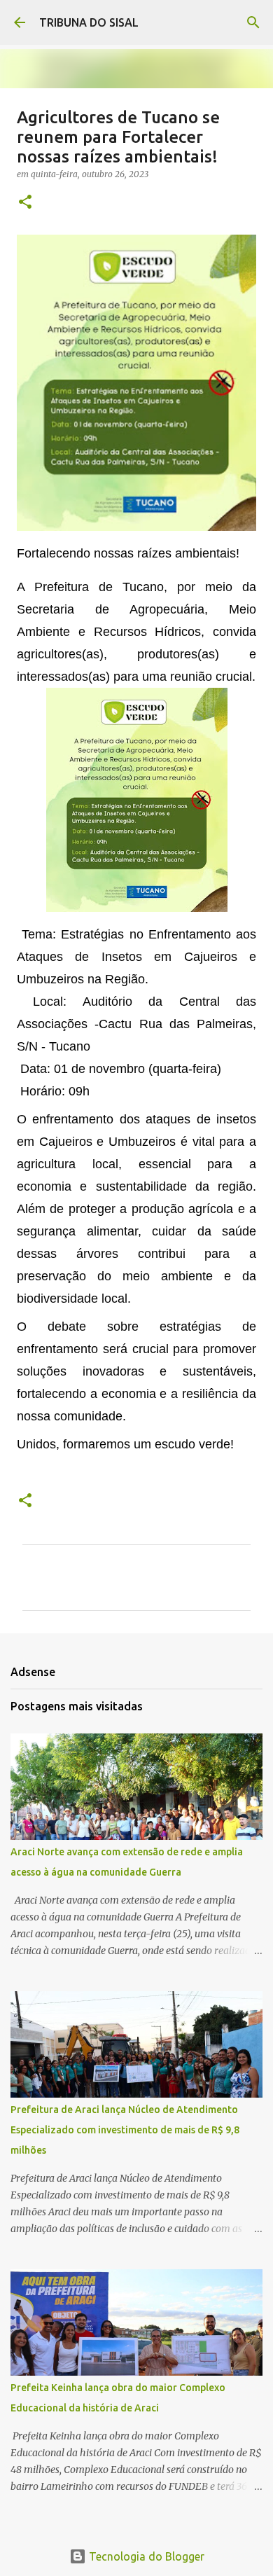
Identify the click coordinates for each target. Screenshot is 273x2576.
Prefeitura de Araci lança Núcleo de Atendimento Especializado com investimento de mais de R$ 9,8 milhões (125, 2130)
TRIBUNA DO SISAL (89, 22)
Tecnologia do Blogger (145, 2556)
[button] (25, 203)
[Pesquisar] (253, 22)
